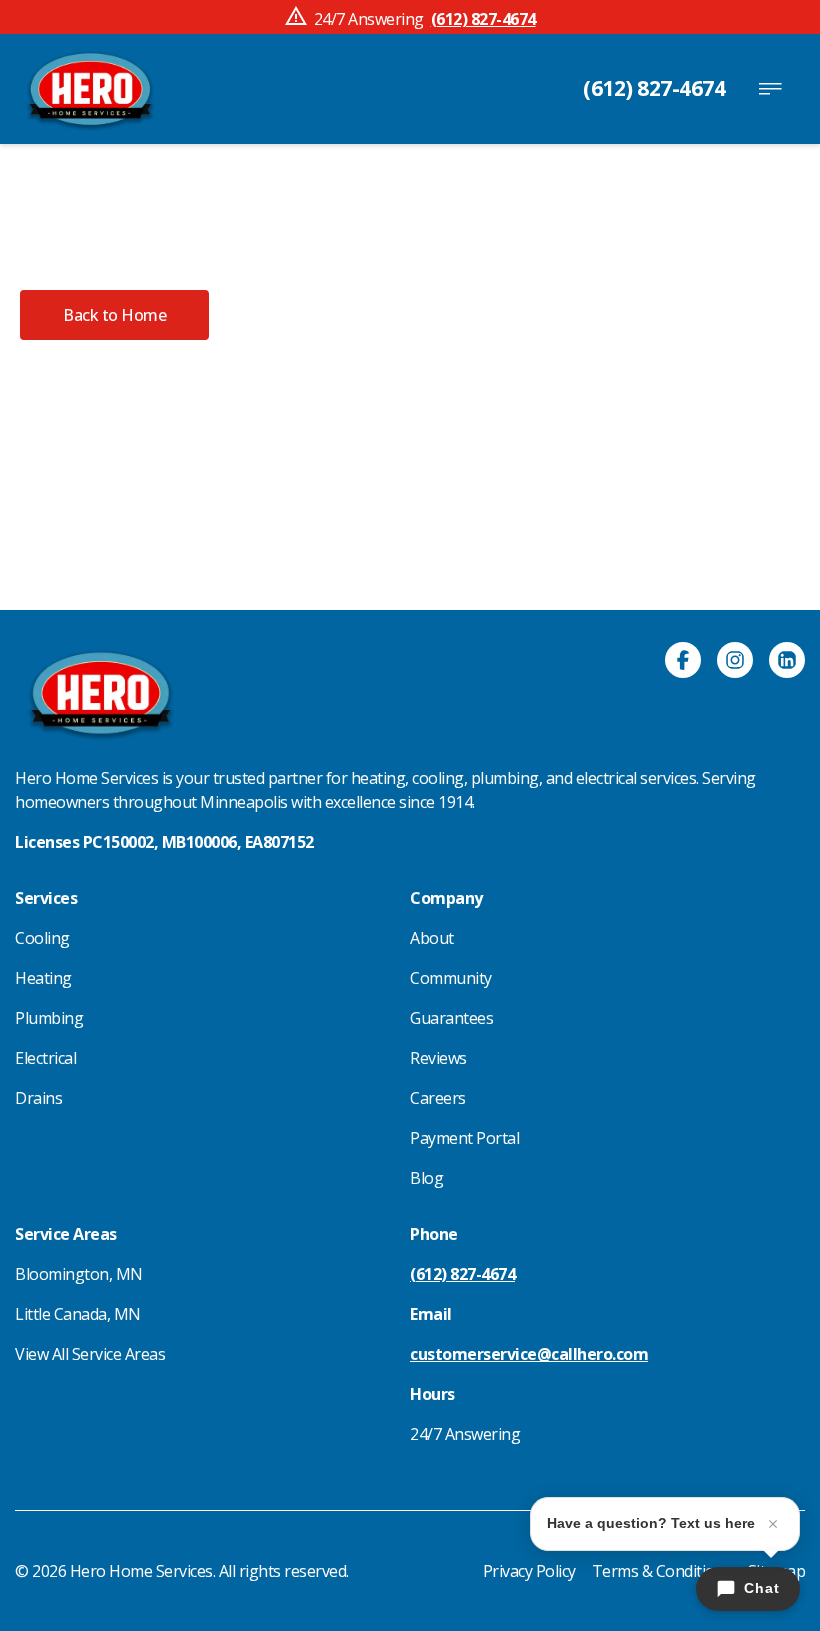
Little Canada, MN (78, 1314)
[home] (90, 89)
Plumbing (49, 1018)
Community (451, 978)
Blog (426, 1178)
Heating (43, 978)
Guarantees (451, 1018)
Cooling (42, 938)
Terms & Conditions (662, 1571)
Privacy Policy (529, 1571)
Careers (438, 1098)
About (432, 938)
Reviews (438, 1058)
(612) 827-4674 (654, 88)
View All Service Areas (90, 1354)
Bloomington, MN (79, 1274)
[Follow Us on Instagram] (735, 663)
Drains (38, 1098)
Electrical (45, 1058)
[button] (114, 315)
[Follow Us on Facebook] (683, 663)
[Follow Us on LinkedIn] (787, 663)
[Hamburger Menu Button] (770, 89)
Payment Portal (464, 1138)
